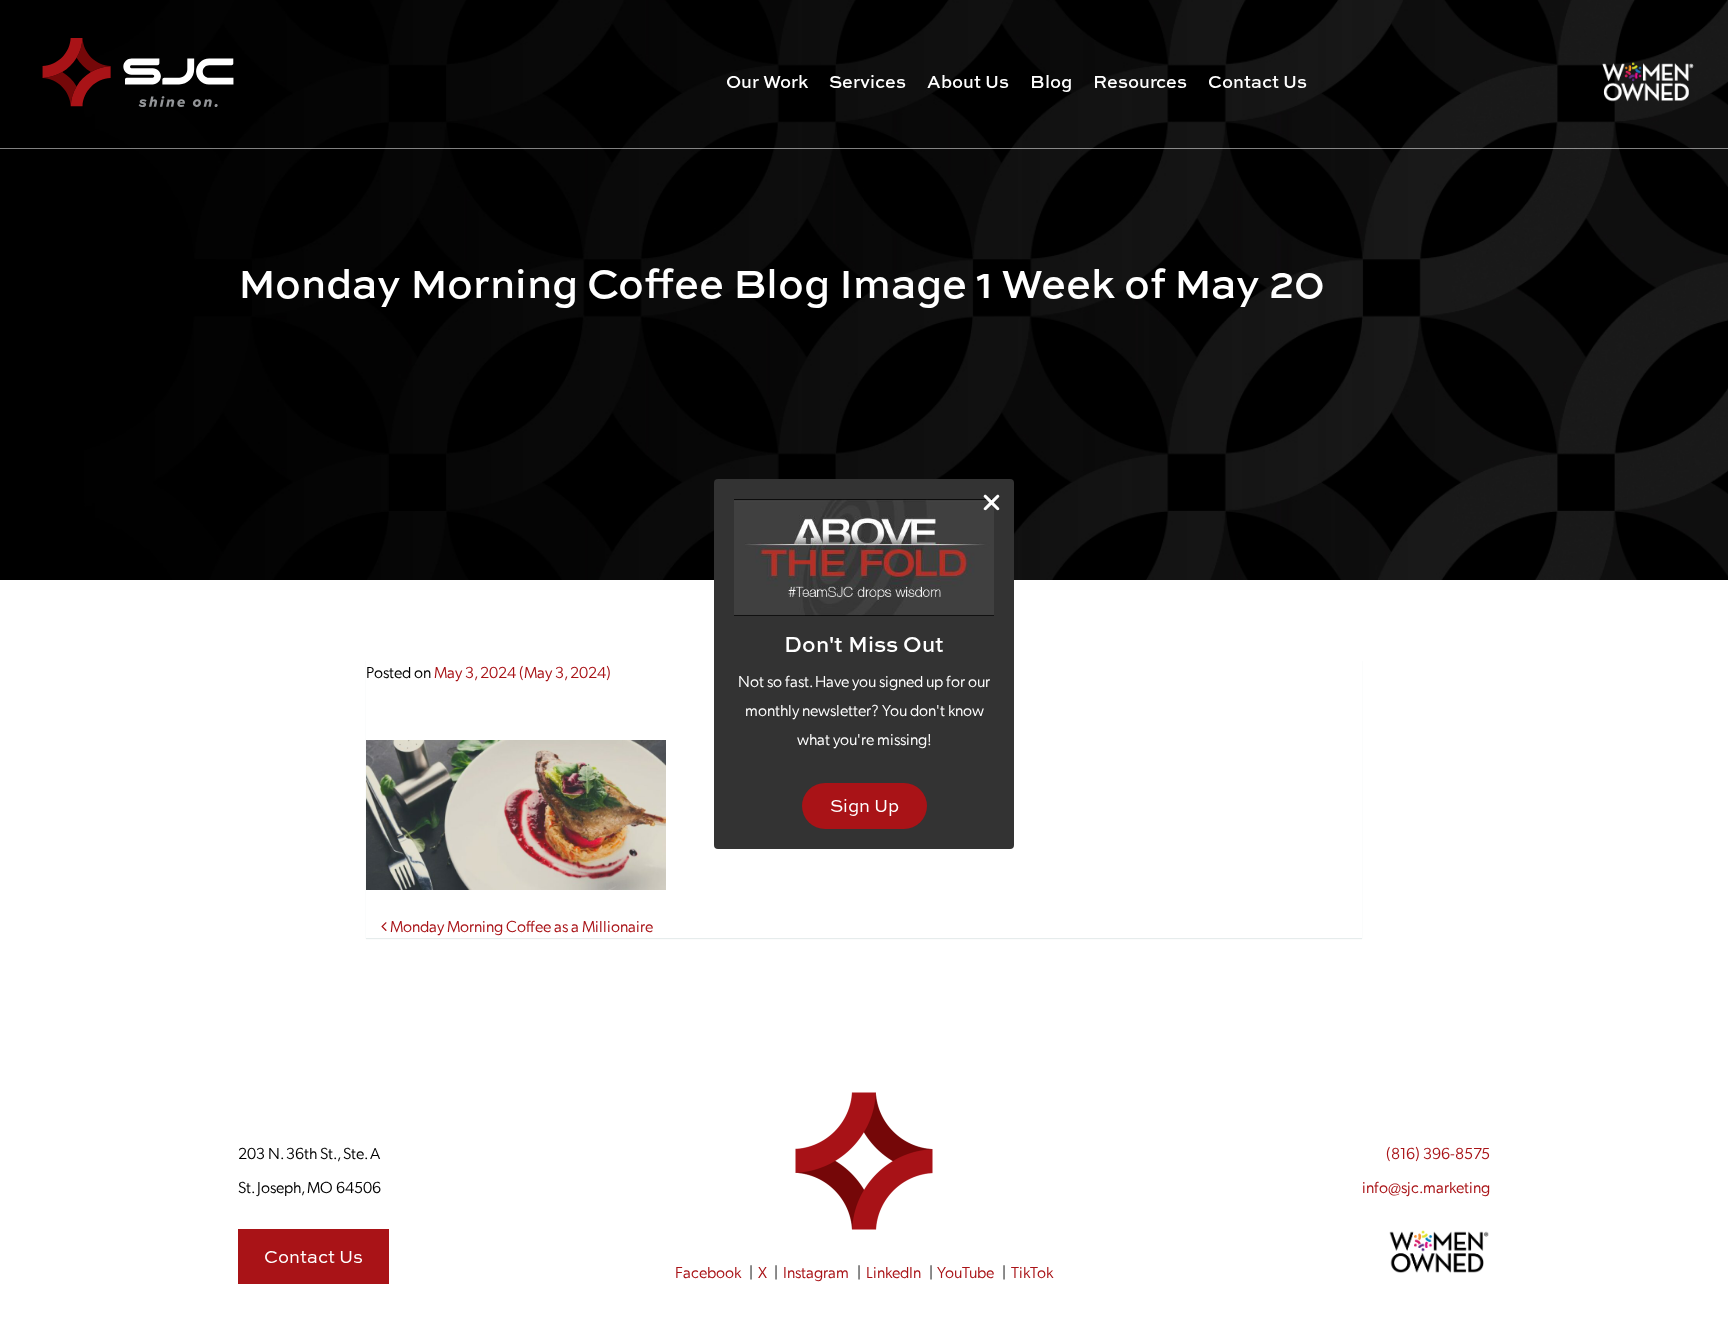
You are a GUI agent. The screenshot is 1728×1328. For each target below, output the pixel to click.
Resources (1140, 81)
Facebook (708, 1271)
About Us (968, 81)
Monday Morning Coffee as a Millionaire (520, 925)
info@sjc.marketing (1426, 1186)
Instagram (816, 1271)
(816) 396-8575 (1438, 1152)
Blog (1051, 81)
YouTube (965, 1271)
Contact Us (1257, 81)
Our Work (767, 81)
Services (867, 81)
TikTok (1032, 1271)
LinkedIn (893, 1271)
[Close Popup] (991, 502)
